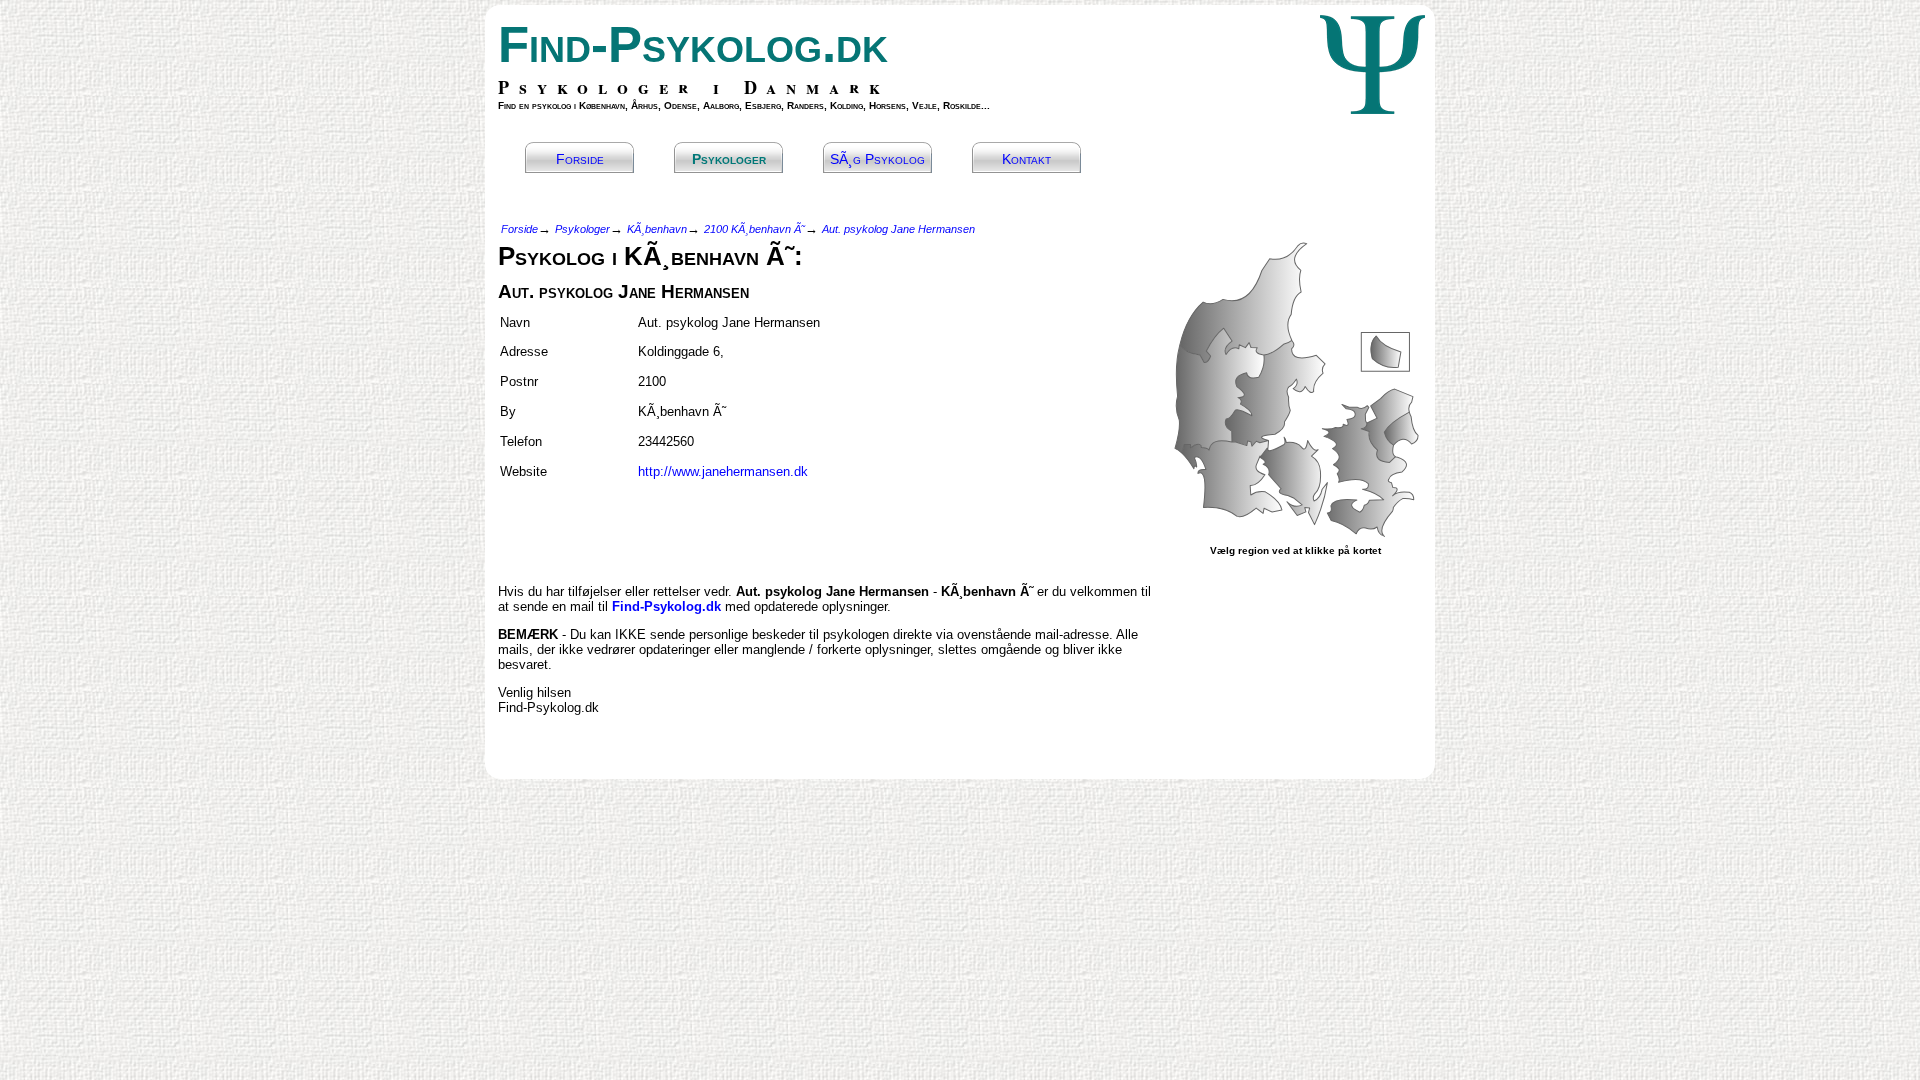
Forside (580, 159)
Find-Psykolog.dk (693, 44)
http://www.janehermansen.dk (723, 471)
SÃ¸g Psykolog (877, 159)
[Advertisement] (615, 523)
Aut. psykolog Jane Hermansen (898, 229)
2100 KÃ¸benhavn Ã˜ (754, 229)
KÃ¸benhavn (657, 229)
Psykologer (729, 159)
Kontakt (1026, 159)
